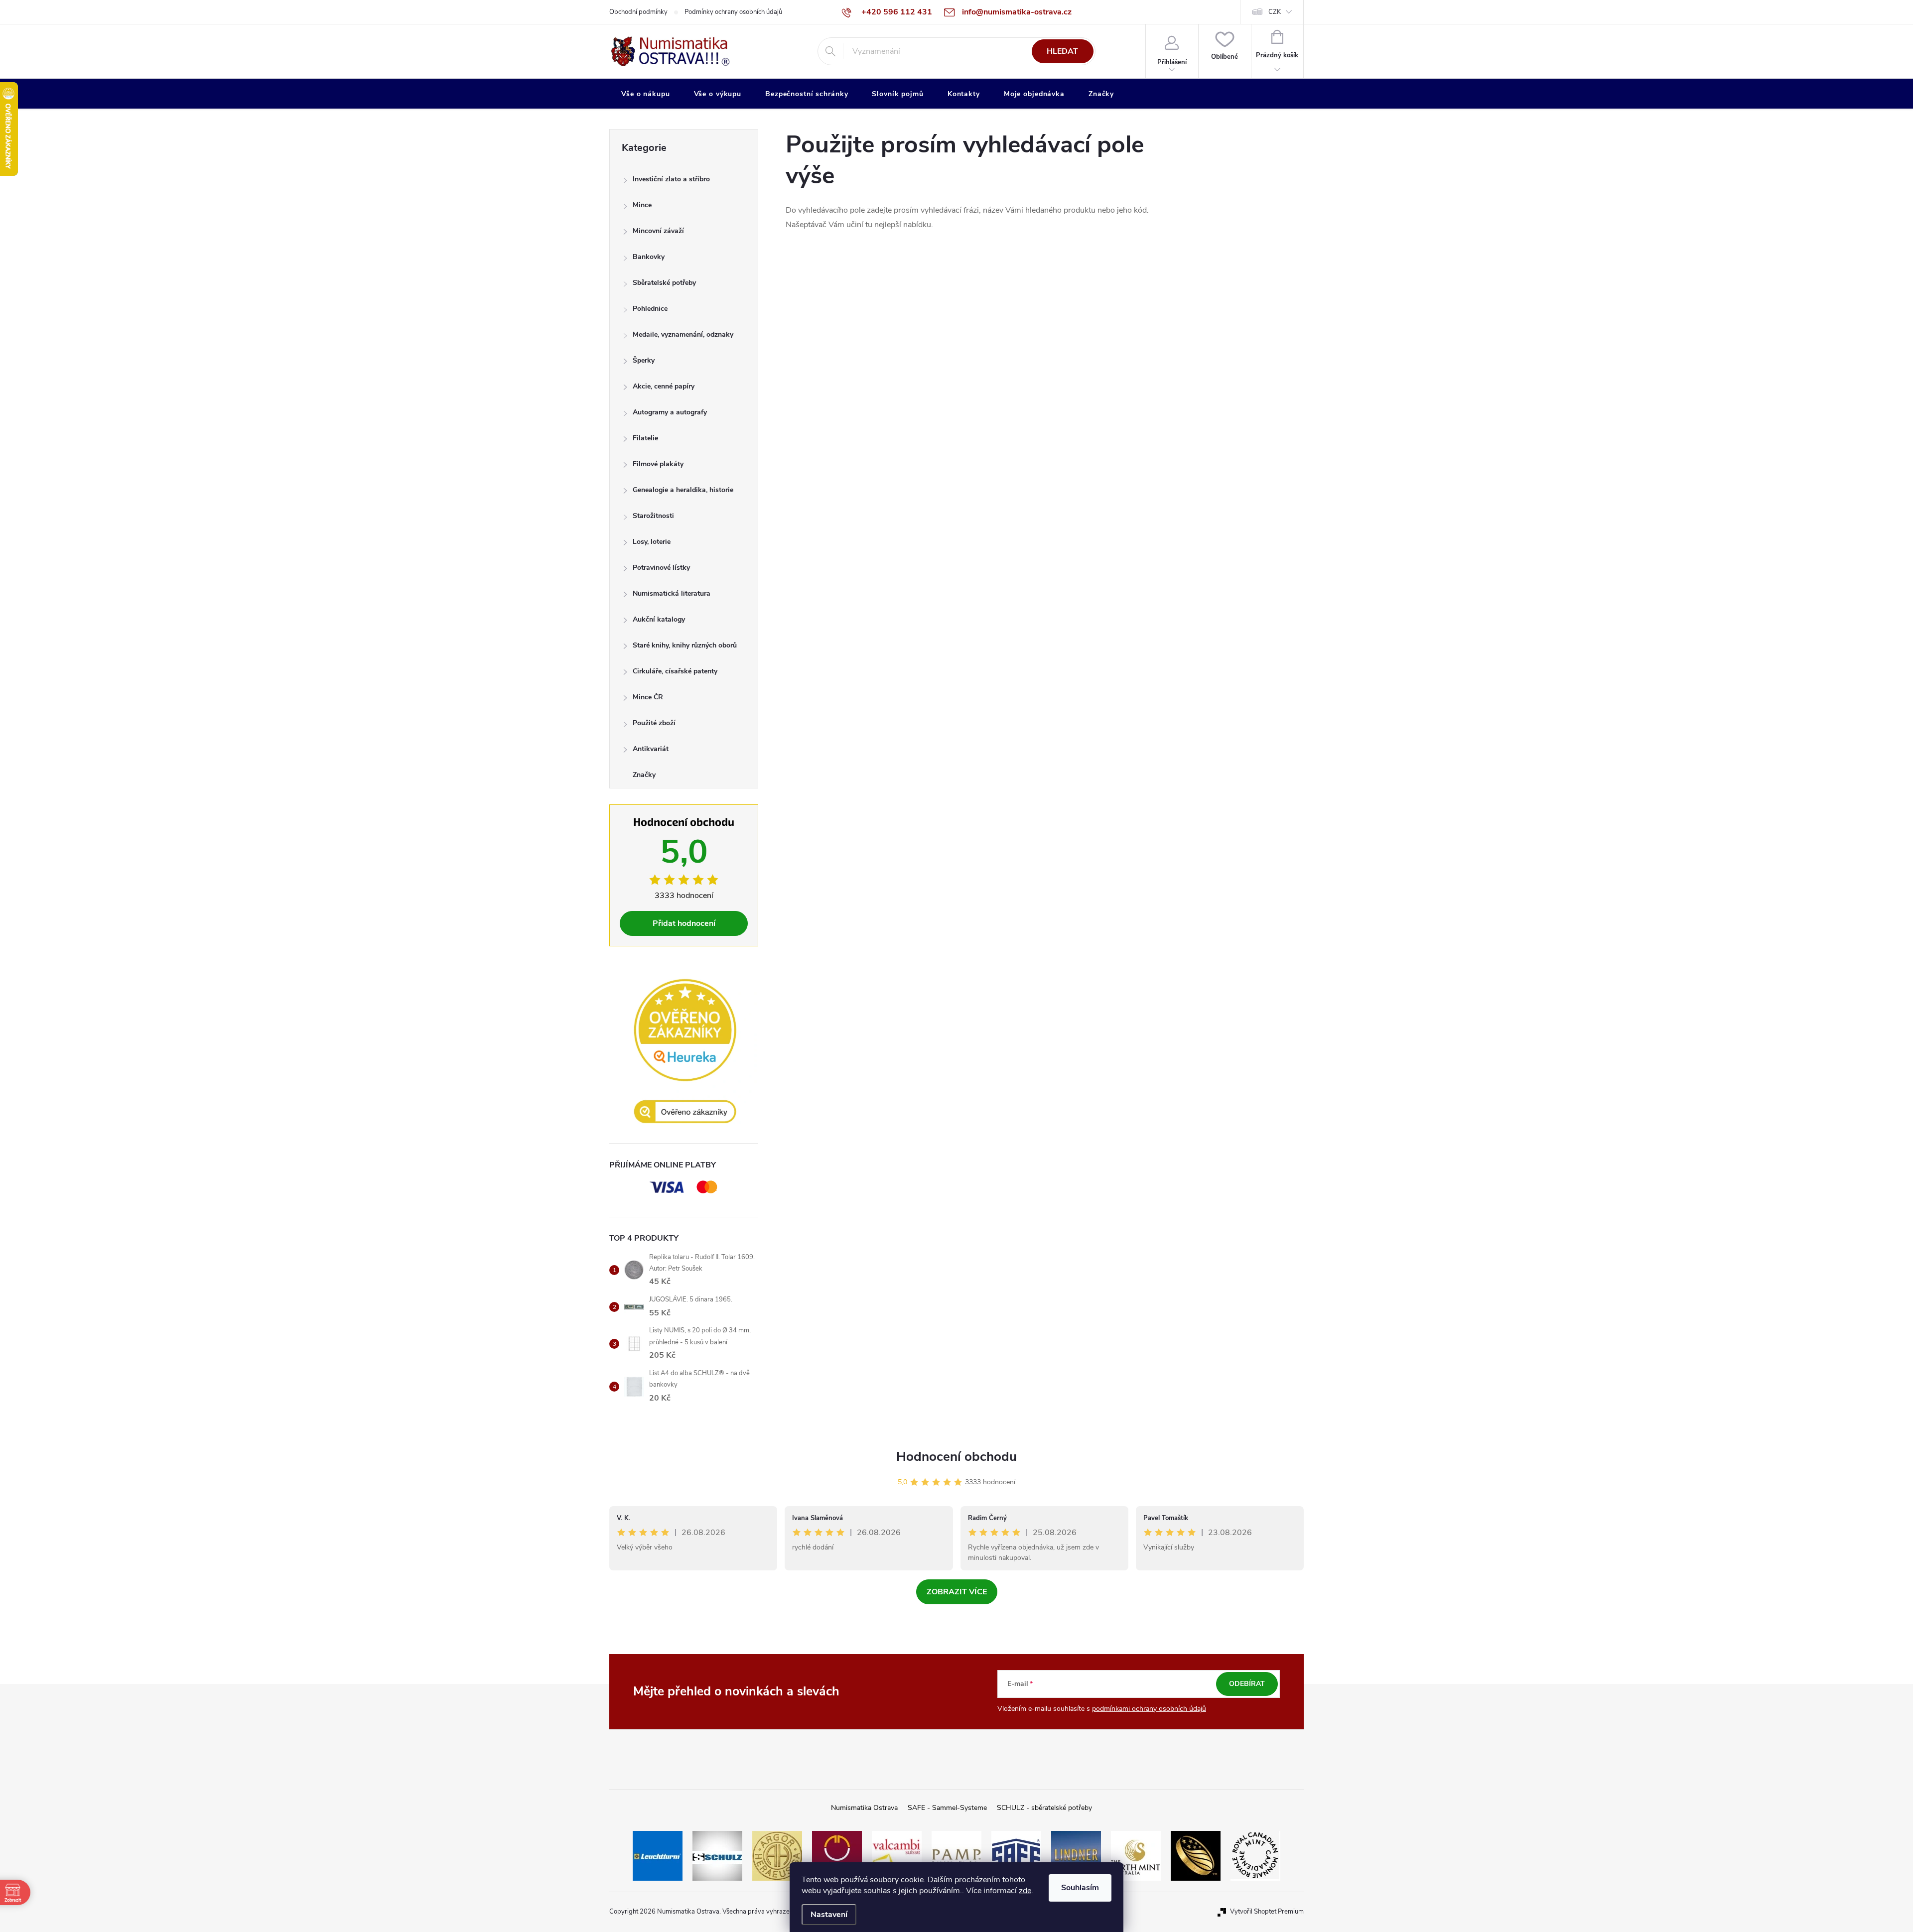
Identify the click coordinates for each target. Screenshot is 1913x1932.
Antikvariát (651, 749)
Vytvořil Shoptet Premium (1267, 1912)
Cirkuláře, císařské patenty (675, 671)
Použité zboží (654, 723)
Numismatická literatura (672, 593)
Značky (644, 775)
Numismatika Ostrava (864, 1808)
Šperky (644, 360)
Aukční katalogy (659, 619)
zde (1025, 1891)
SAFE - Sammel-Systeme (947, 1808)
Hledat (1062, 51)
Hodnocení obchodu (956, 1457)
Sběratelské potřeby (664, 283)
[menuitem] (646, 94)
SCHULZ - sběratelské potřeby (1044, 1808)
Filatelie (645, 438)
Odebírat (1247, 1684)
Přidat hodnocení (684, 923)
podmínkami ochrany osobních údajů (1149, 1709)
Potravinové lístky (661, 568)
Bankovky (649, 257)
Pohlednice (650, 309)
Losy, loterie (652, 542)
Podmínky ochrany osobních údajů (733, 12)
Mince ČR (648, 697)
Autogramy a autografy (670, 412)
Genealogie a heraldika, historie (683, 490)
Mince (642, 205)
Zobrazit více (957, 1592)
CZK (1275, 12)
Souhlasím (1080, 1888)
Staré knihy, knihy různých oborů (685, 645)
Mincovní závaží (658, 231)
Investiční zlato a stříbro (671, 179)
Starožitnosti (653, 516)
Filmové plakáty (658, 464)
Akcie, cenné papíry (664, 386)
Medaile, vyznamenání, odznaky (683, 334)
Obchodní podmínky (638, 12)
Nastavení (829, 1915)
